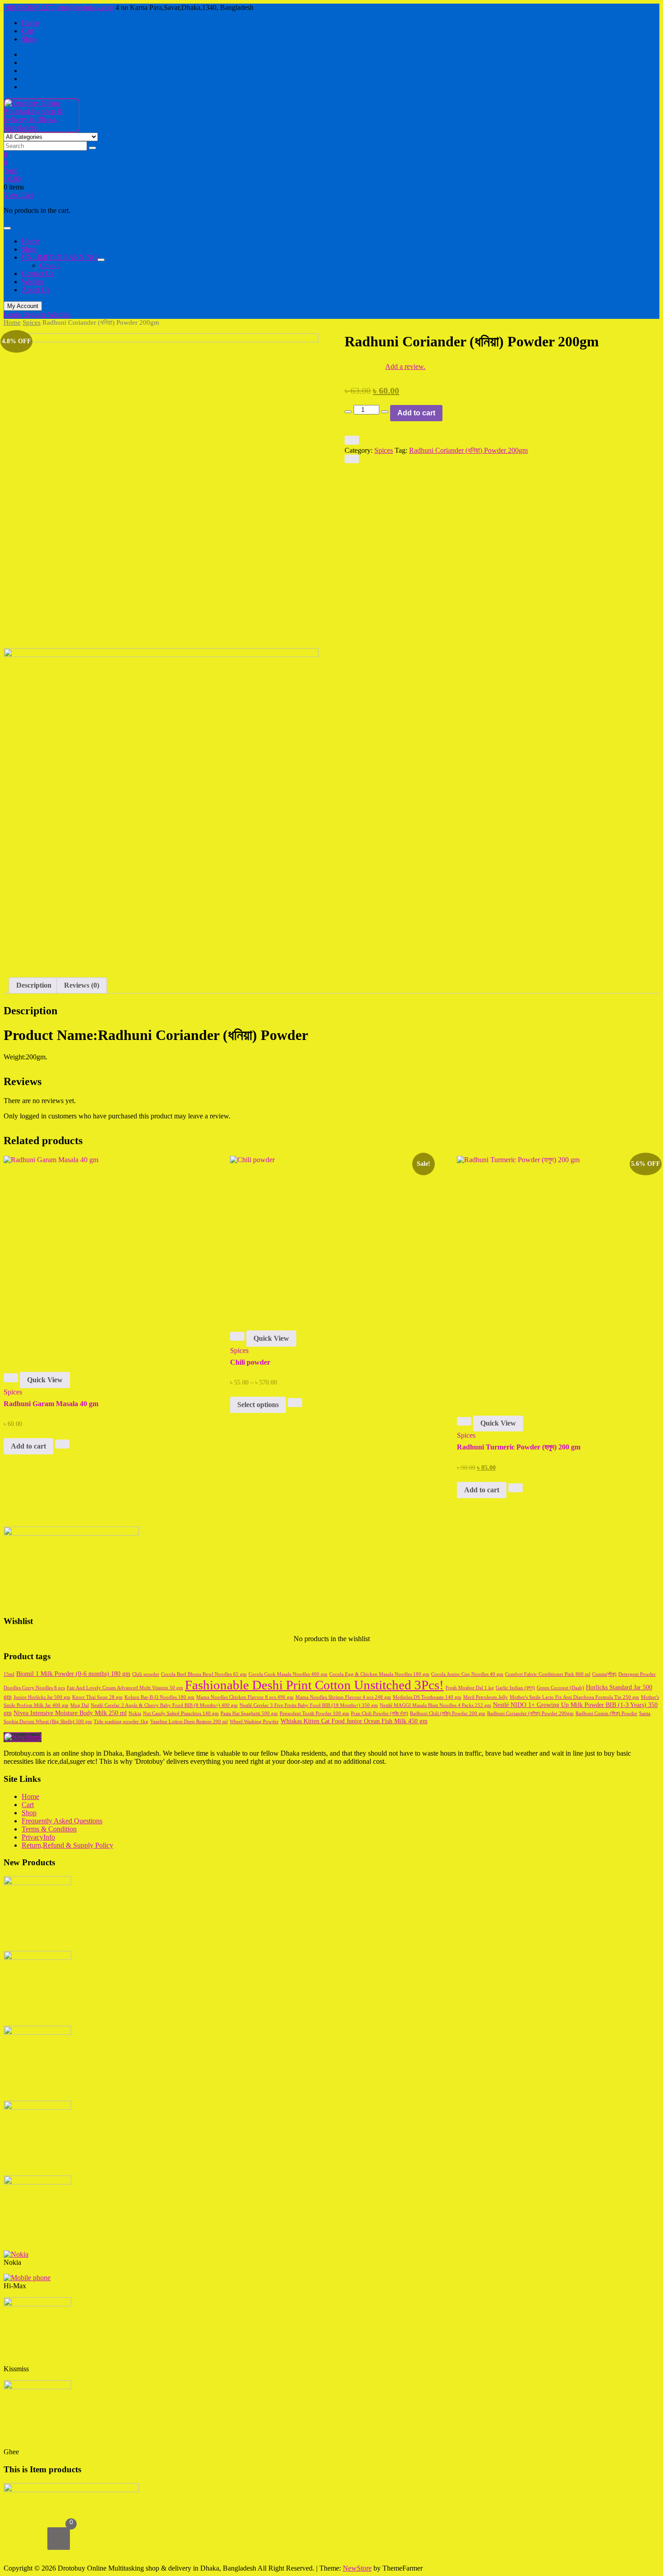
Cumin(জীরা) (604, 1674)
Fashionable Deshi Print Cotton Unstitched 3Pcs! (314, 1685)
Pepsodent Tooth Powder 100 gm (314, 1713)
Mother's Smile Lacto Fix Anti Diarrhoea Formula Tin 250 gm (574, 1697)
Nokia (135, 1713)
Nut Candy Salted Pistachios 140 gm (181, 1713)
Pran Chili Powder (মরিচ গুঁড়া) (380, 1713)
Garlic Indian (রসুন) (515, 1688)
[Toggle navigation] (7, 228)
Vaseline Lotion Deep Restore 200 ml (189, 1722)
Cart (28, 31)
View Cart (18, 195)
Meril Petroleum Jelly (486, 1697)
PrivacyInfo (38, 1837)
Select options (258, 1405)
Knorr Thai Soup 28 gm (97, 1697)
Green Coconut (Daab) (560, 1688)
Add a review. (405, 366)
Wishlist (59, 315)
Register (35, 315)
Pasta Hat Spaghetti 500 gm (249, 1713)
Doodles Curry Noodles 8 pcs (34, 1688)
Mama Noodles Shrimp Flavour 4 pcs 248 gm (343, 1697)
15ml (9, 1674)
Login (13, 315)
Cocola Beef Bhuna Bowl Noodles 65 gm (204, 1674)
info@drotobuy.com (85, 7)
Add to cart (416, 413)
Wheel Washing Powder (254, 1722)
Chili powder (146, 1674)
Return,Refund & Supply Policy (67, 1845)
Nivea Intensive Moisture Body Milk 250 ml (70, 1713)
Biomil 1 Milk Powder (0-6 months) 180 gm (73, 1674)
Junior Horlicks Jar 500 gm (42, 1697)
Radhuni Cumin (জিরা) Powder (606, 1713)
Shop (29, 39)
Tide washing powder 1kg (121, 1722)
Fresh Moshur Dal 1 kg (470, 1688)
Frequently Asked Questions (62, 1821)
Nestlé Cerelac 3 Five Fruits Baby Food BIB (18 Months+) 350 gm (309, 1705)
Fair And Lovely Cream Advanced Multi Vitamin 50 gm (125, 1688)
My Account (23, 306)
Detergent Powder (637, 1674)
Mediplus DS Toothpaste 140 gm (427, 1697)
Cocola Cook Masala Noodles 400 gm (288, 1674)
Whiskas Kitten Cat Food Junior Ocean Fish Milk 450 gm (354, 1721)
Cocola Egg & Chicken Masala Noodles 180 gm (379, 1674)
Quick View (45, 1380)
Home (30, 23)
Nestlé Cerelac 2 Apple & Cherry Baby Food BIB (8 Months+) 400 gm (164, 1705)
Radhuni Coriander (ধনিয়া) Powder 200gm (468, 450)
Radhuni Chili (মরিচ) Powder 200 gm (448, 1713)
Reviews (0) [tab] (82, 985)
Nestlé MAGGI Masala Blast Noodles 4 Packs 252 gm (435, 1705)
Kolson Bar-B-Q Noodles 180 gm (159, 1697)
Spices (32, 322)
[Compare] (352, 459)
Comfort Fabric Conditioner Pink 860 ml (548, 1674)
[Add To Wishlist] (352, 440)
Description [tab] (34, 985)
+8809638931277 (29, 7)
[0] (59, 2539)
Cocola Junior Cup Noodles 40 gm (467, 1674)
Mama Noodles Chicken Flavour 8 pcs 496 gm (245, 1697)
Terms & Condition (49, 1829)
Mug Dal (80, 1705)
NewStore (357, 2568)
